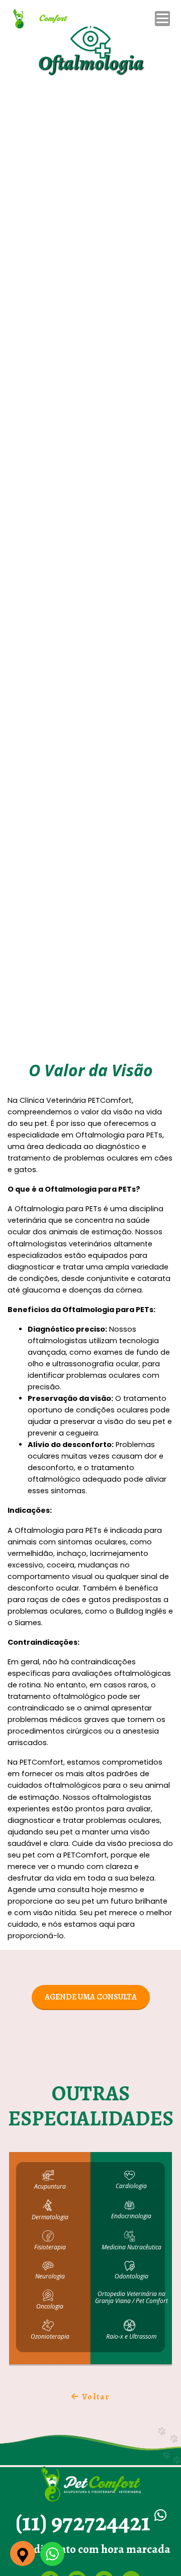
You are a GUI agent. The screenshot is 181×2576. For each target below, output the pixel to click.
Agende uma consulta (91, 1997)
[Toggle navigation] (164, 19)
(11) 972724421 (85, 2522)
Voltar (95, 2397)
